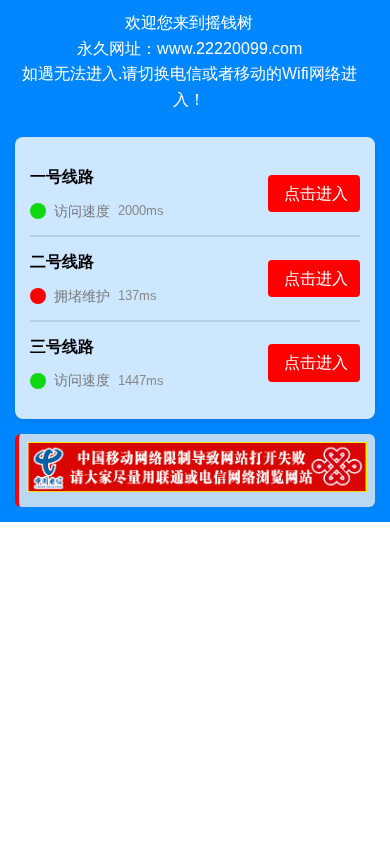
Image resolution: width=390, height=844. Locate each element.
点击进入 (316, 193)
